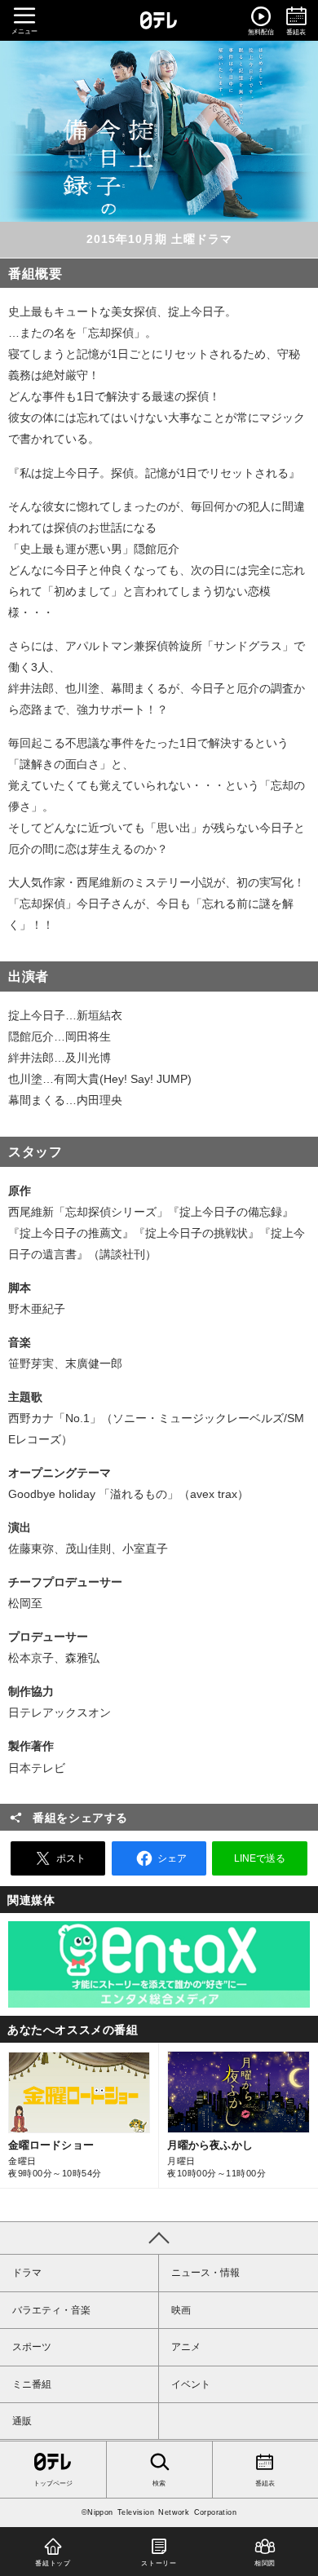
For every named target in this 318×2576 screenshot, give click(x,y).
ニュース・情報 (205, 2273)
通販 (22, 2421)
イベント (191, 2384)
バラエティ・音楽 (51, 2310)
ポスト (71, 1858)
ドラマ (27, 2273)
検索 (159, 2483)
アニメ (186, 2347)
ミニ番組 (32, 2384)
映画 (181, 2310)
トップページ (53, 2483)
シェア (172, 1858)
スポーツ (32, 2347)
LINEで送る (260, 1858)
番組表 (265, 2483)
